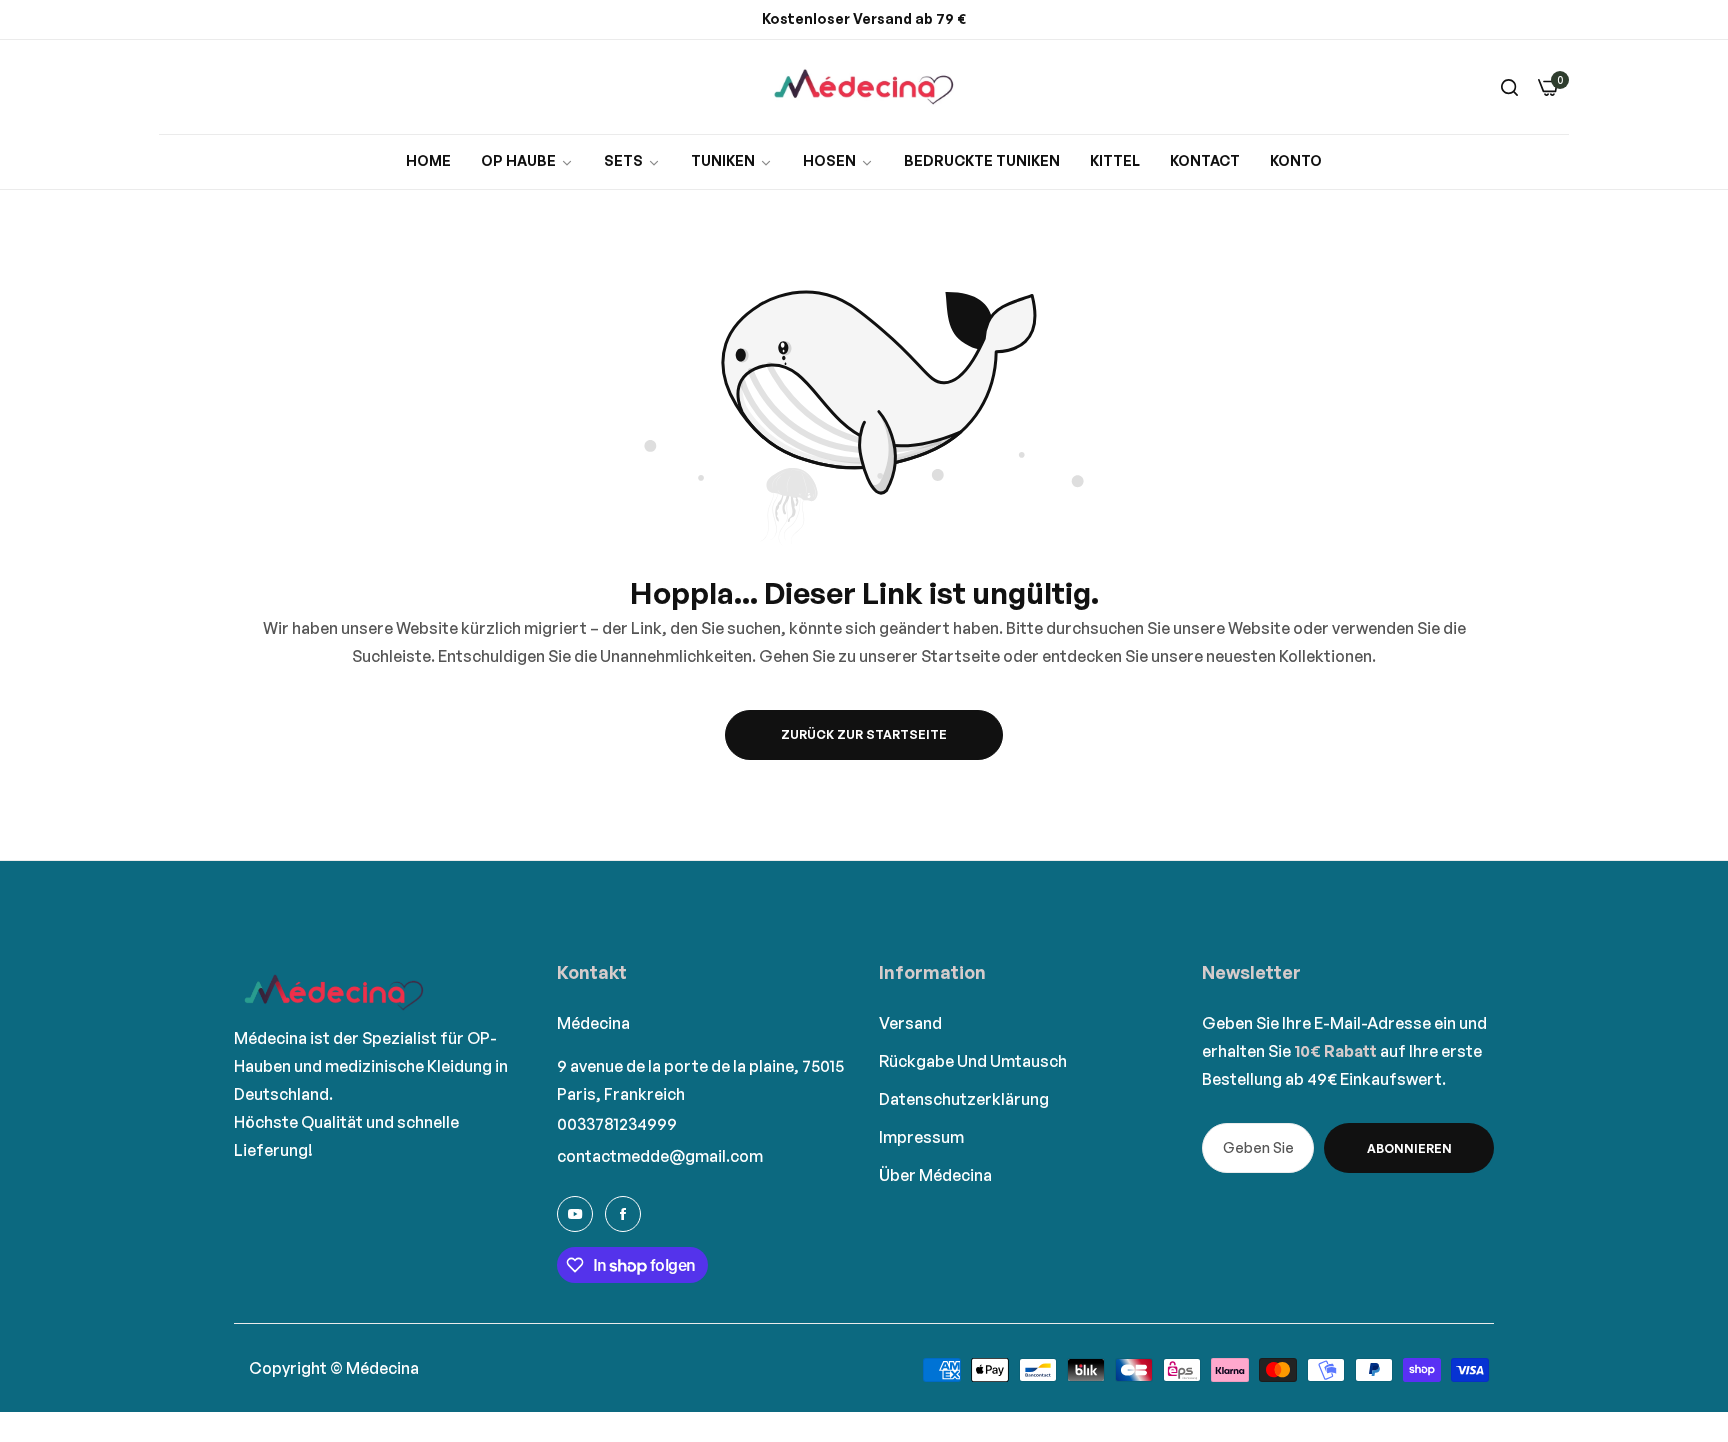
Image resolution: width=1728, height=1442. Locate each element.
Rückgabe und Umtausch (973, 1061)
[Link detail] (575, 1214)
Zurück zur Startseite (864, 734)
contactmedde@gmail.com (660, 1156)
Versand (910, 1023)
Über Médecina (935, 1175)
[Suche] (1509, 87)
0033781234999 (617, 1124)
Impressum (921, 1137)
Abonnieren (1409, 1148)
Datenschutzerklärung (964, 1099)
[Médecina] (864, 87)
